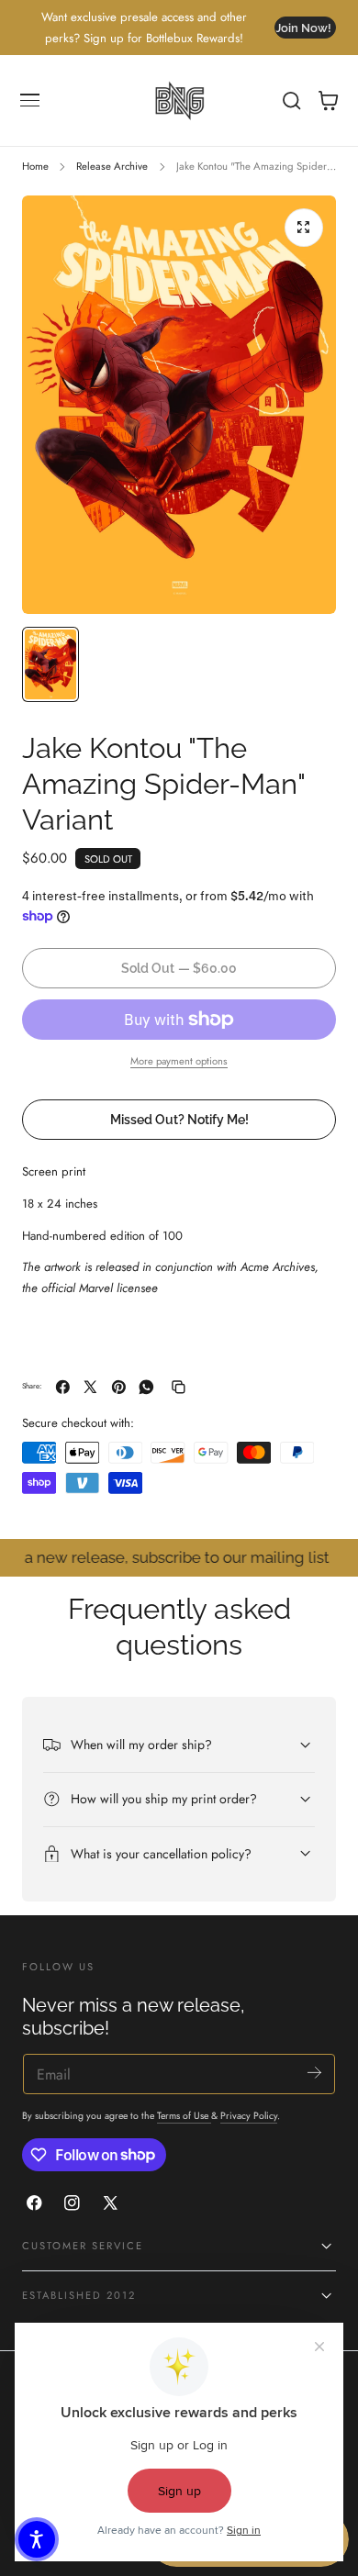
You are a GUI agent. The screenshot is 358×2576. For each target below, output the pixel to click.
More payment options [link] (179, 1061)
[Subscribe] (314, 2073)
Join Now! (303, 28)
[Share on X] (90, 1387)
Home (35, 166)
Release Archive (112, 166)
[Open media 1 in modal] (304, 228)
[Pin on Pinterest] (119, 1387)
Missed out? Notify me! (179, 1119)
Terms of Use (184, 2116)
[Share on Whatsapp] (146, 1387)
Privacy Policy (249, 2116)
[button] (30, 101)
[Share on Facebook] (63, 1387)
